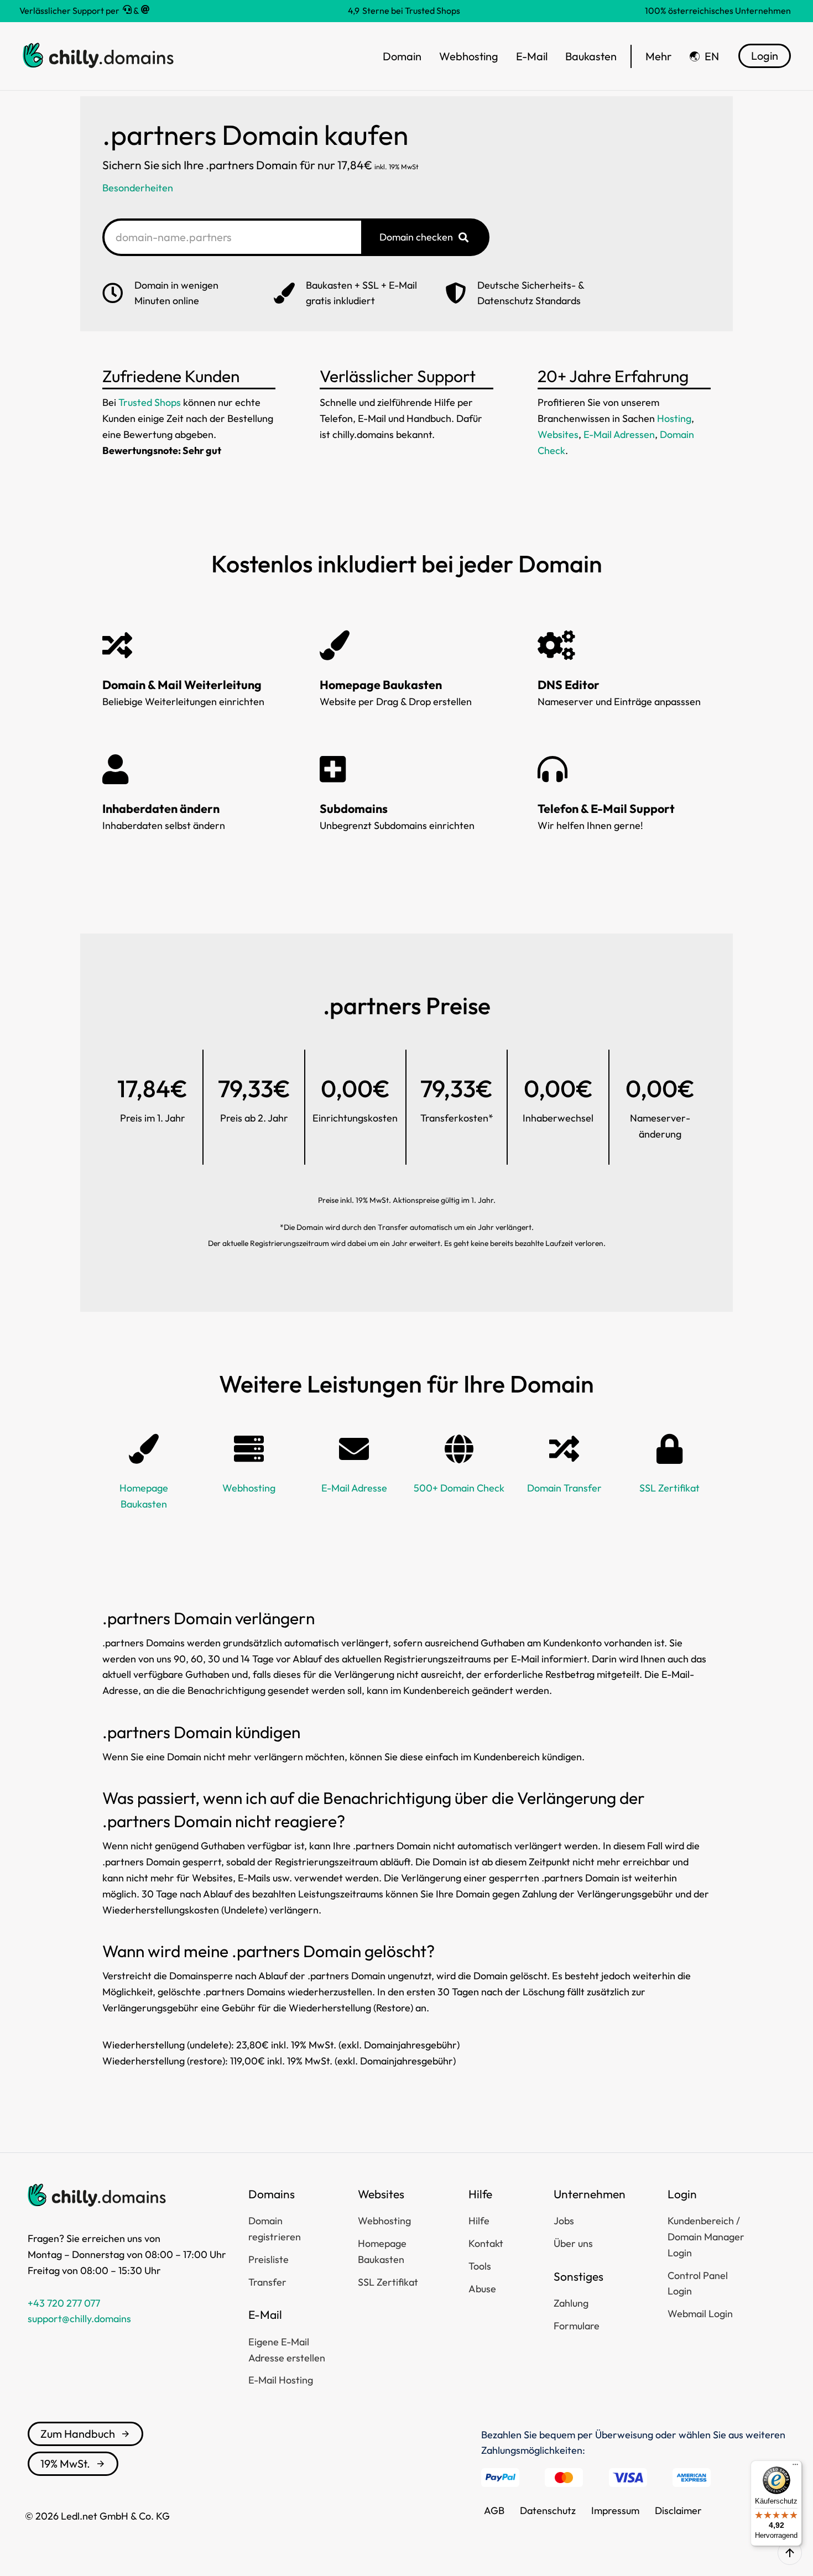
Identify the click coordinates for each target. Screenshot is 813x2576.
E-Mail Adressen (619, 434)
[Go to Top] (790, 2553)
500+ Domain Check (459, 1488)
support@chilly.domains (79, 2319)
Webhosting (249, 1488)
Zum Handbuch (78, 2434)
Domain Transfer (564, 1488)
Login (765, 56)
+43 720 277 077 (64, 2303)
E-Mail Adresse (354, 1488)
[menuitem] (704, 56)
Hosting (674, 418)
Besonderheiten (138, 188)
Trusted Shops (150, 402)
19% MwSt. (65, 2463)
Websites (558, 434)
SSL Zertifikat (669, 1488)
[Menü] (795, 2467)
